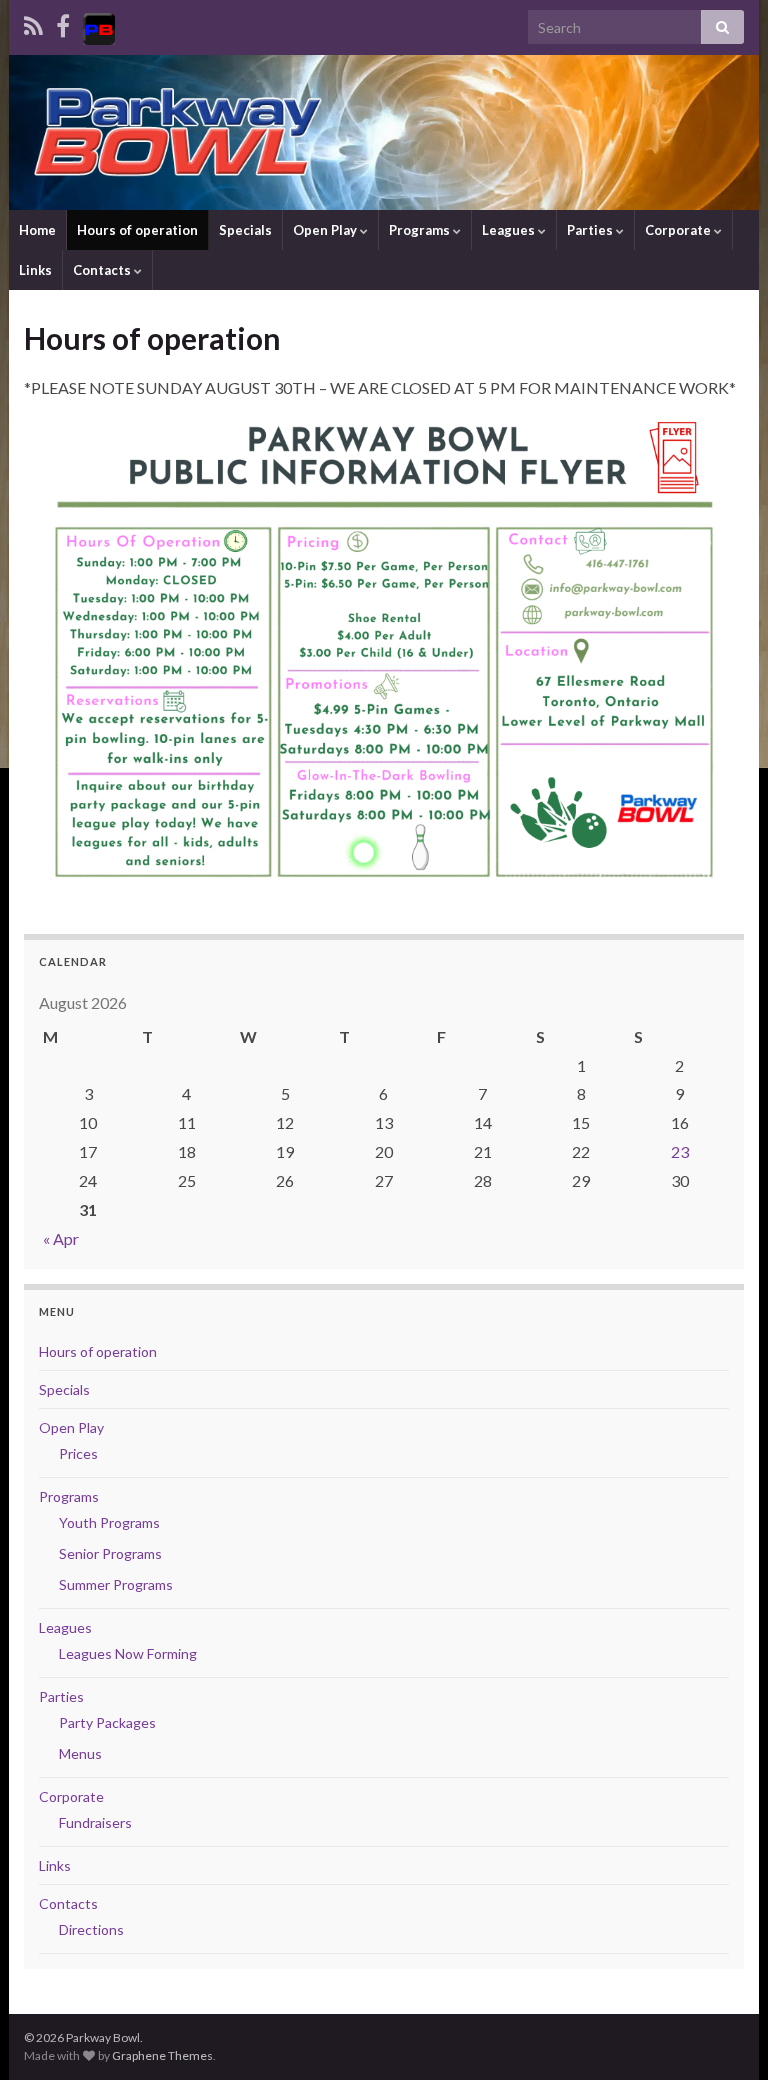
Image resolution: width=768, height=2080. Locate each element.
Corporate (679, 230)
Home (37, 230)
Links (35, 270)
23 (680, 1151)
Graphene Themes (162, 2055)
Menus (80, 1753)
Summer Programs (116, 1584)
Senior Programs (110, 1553)
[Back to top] (723, 2035)
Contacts (103, 270)
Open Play (326, 230)
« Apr (61, 1238)
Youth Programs (109, 1522)
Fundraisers (95, 1822)
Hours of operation (137, 230)
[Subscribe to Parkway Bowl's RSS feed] (33, 25)
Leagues (510, 230)
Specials (245, 230)
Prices (78, 1453)
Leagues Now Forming (128, 1653)
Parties (591, 230)
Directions (91, 1929)
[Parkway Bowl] (99, 25)
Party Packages (107, 1722)
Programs (421, 230)
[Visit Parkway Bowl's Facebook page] (63, 25)
